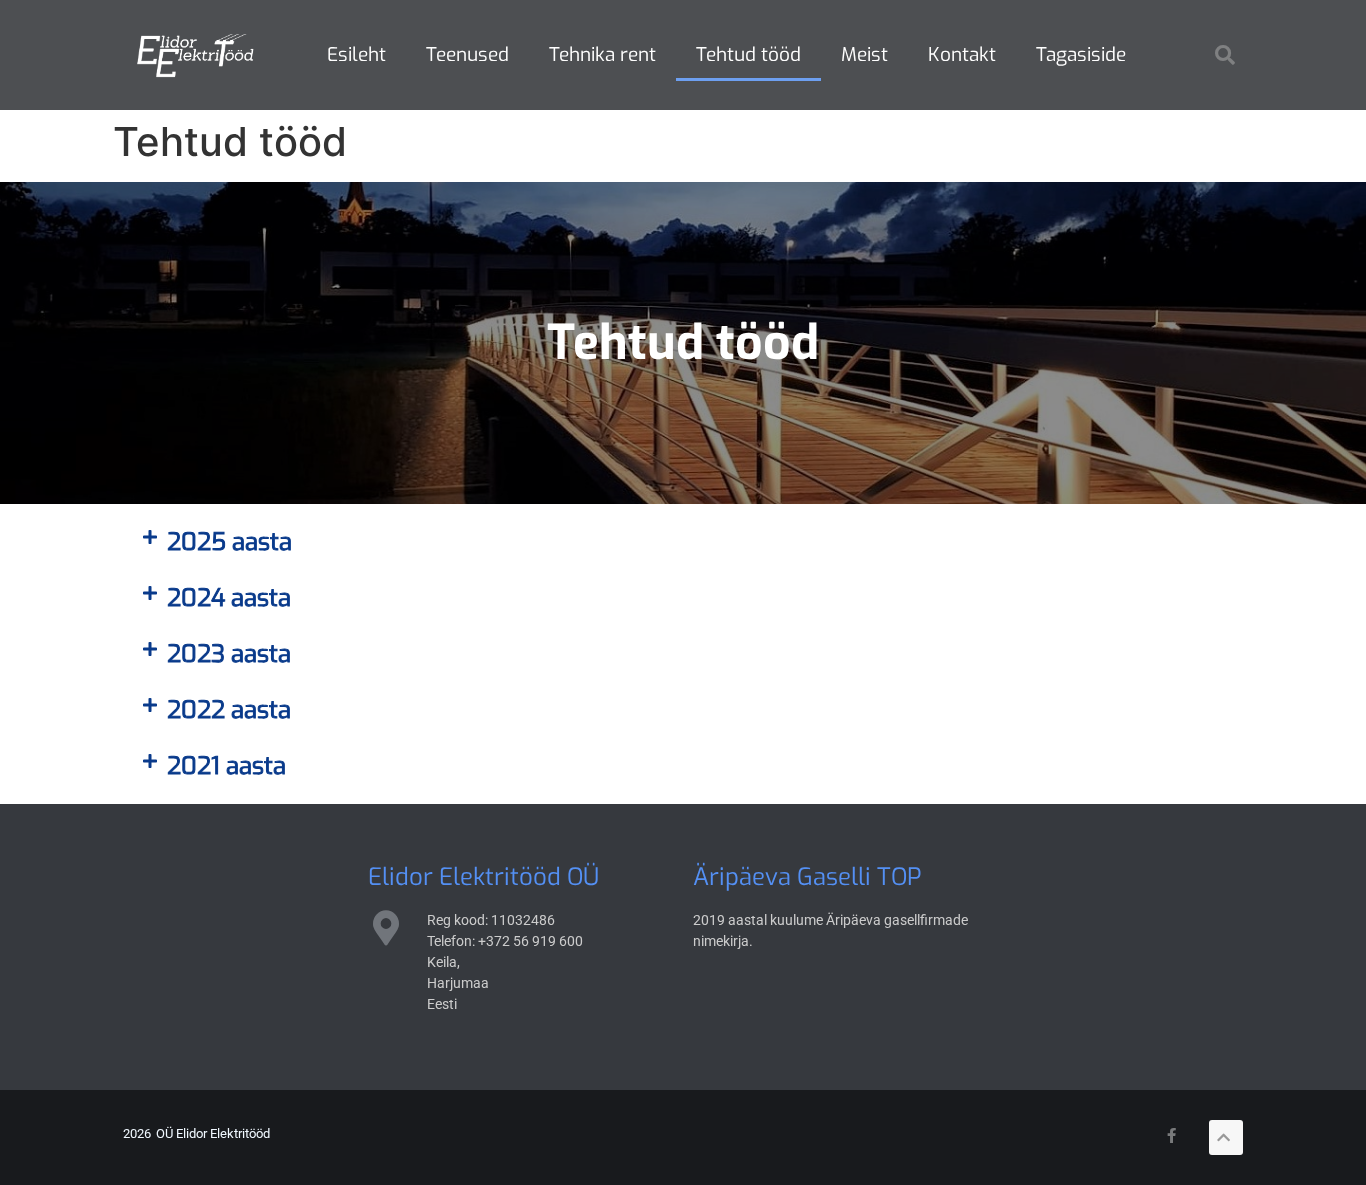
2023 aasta (229, 654)
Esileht (356, 54)
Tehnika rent (602, 54)
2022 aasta (229, 710)
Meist (864, 54)
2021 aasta (226, 766)
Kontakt (962, 54)
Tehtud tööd (748, 54)
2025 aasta (229, 542)
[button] (1225, 55)
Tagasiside (1081, 54)
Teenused (467, 54)
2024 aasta (229, 598)
